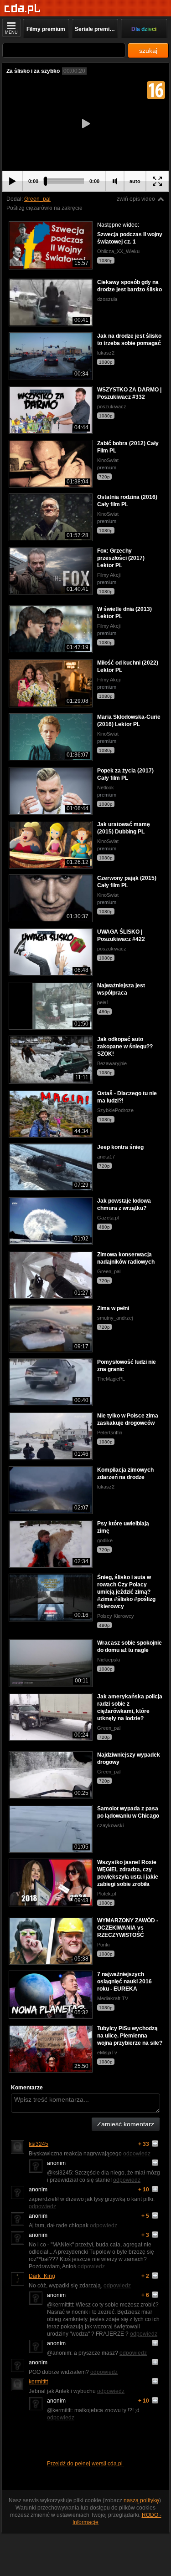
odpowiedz (137, 2154)
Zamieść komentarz (126, 2124)
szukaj (148, 51)
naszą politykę (141, 2500)
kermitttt (38, 2382)
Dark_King (42, 2276)
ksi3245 (39, 2144)
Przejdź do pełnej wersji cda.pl (85, 2464)
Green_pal (37, 199)
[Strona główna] (23, 9)
